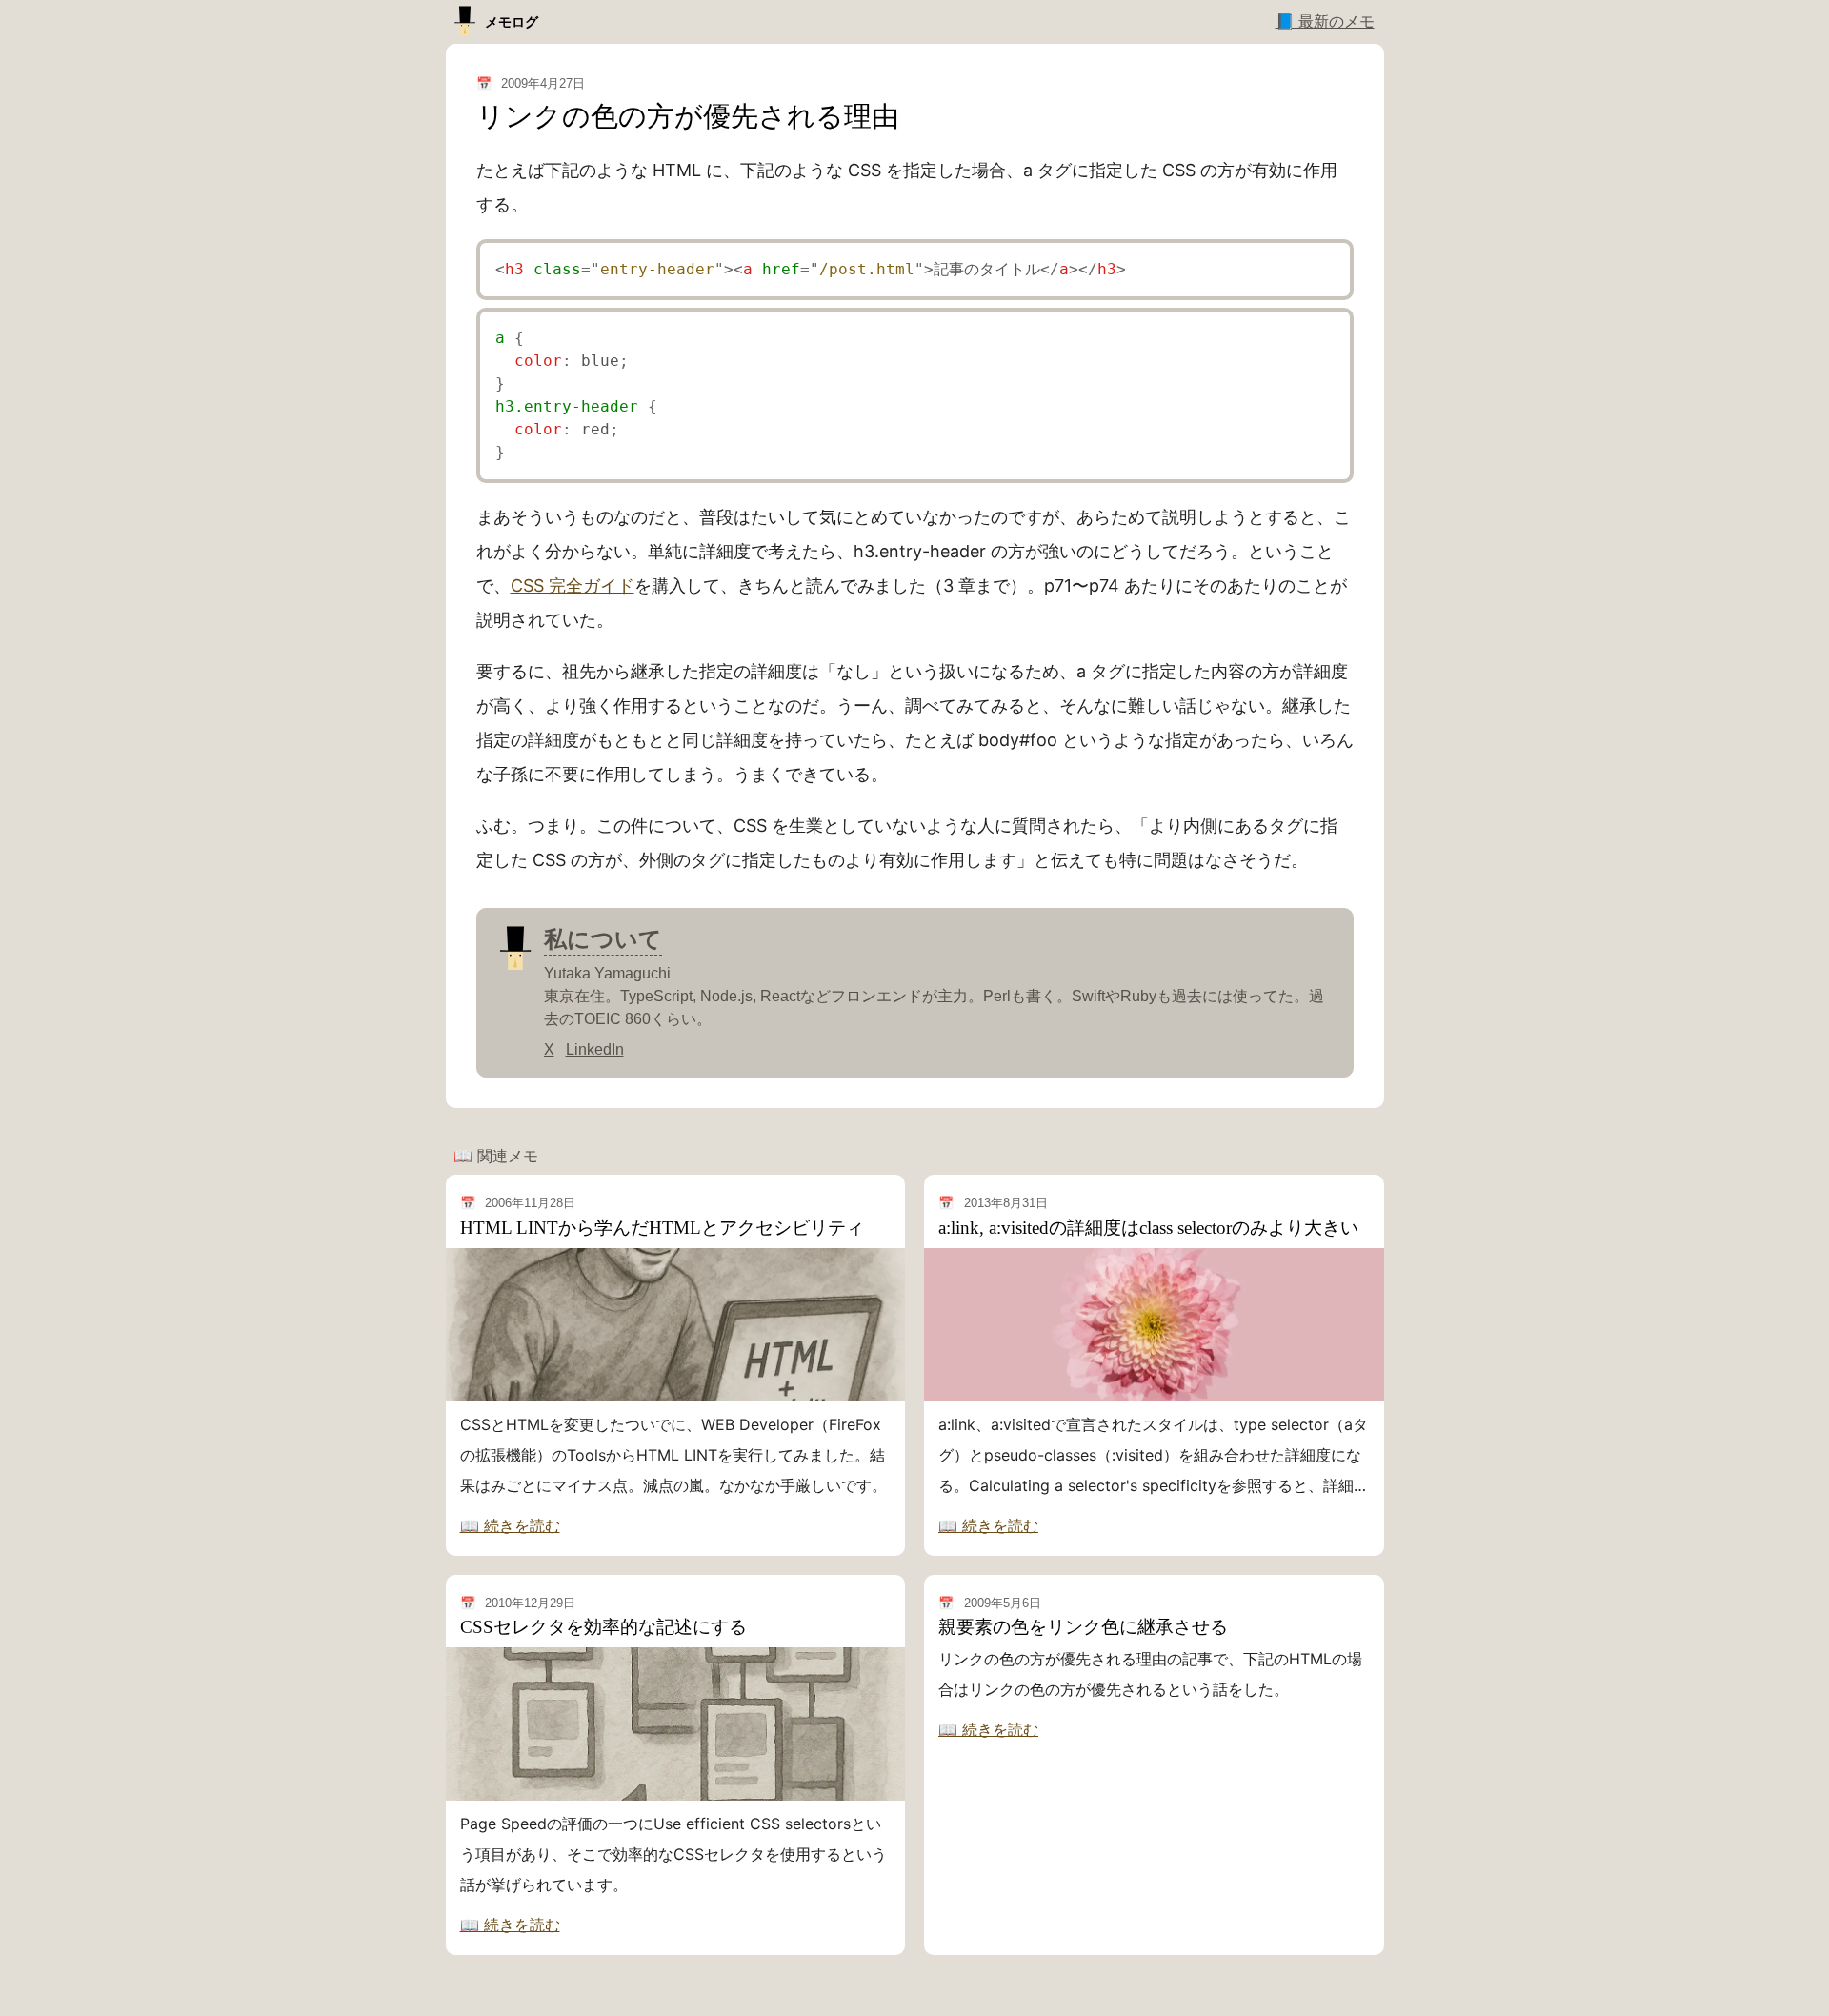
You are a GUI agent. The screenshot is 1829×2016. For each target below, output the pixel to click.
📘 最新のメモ (1325, 21)
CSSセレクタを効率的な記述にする (603, 1627)
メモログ (512, 22)
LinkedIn (595, 1049)
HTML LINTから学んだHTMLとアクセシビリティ (662, 1228)
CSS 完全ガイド (573, 585)
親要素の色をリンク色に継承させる (1083, 1627)
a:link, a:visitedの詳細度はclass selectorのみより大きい (1148, 1228)
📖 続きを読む (510, 1525)
